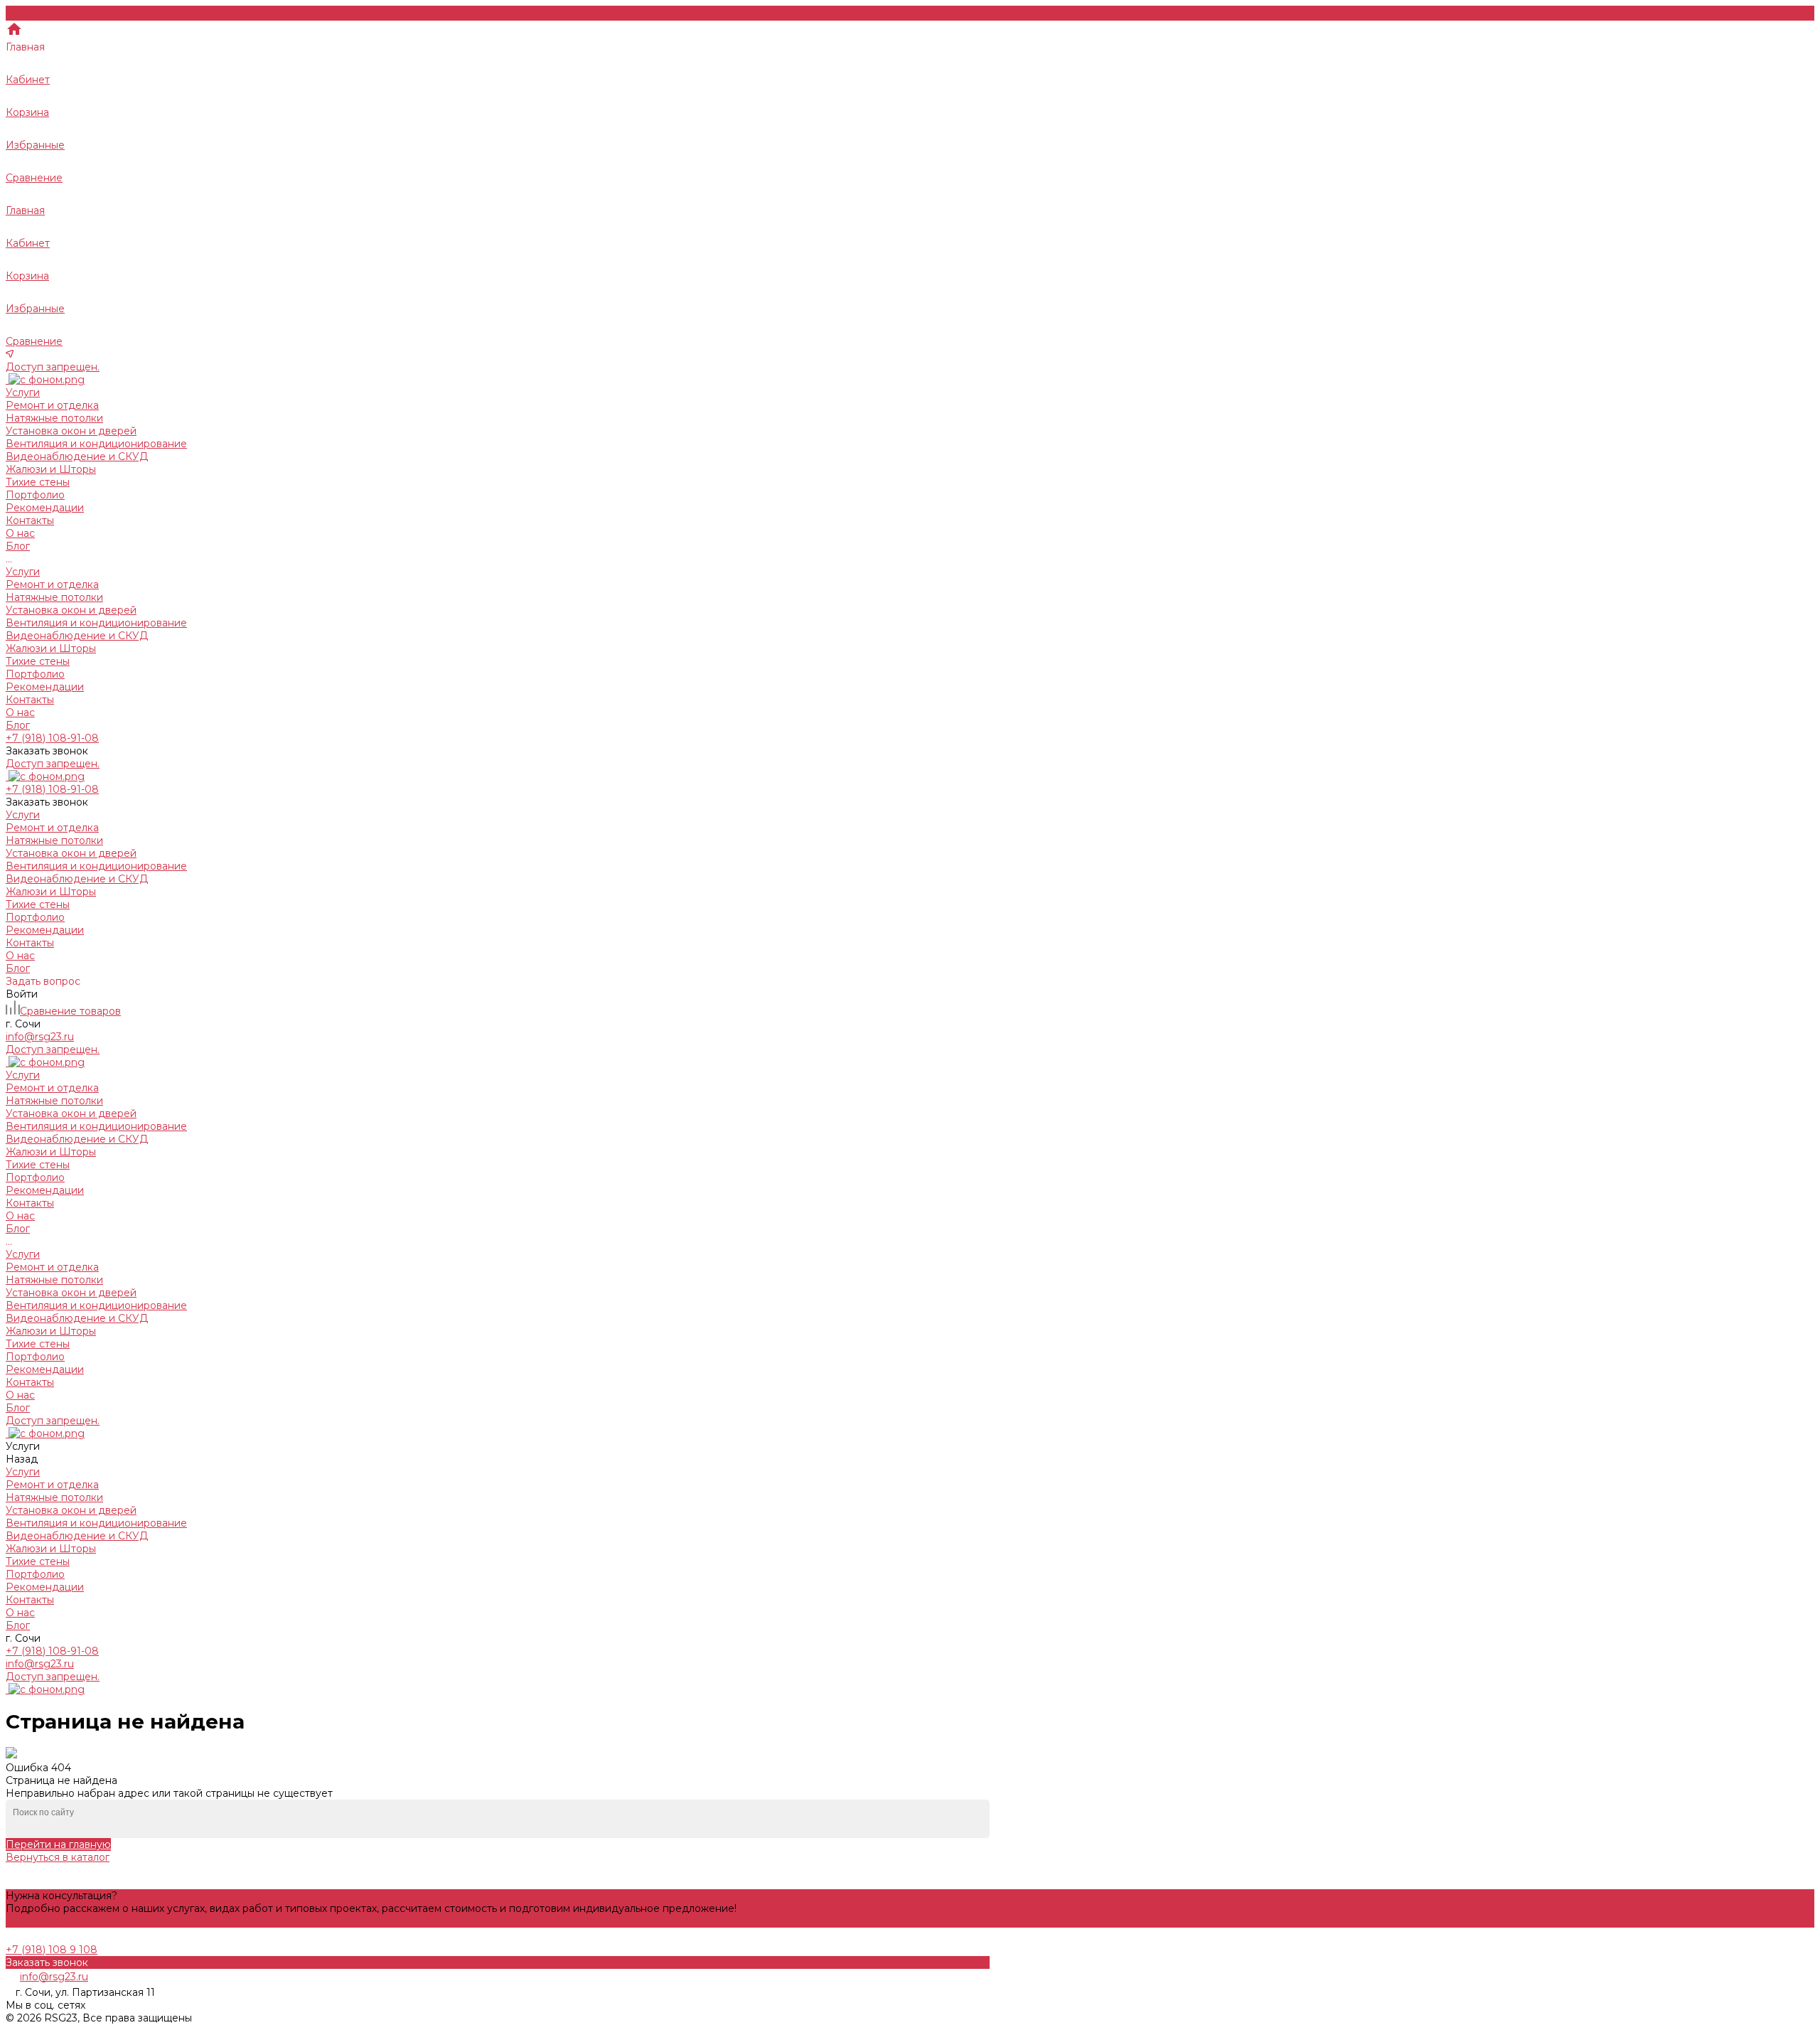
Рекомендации (45, 687)
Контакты (30, 700)
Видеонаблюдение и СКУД (77, 456)
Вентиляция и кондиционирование (96, 444)
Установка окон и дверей (71, 431)
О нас (20, 712)
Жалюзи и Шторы (51, 469)
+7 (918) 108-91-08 (52, 1651)
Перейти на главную (58, 1844)
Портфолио (35, 674)
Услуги (23, 572)
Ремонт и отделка (52, 405)
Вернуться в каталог (58, 1857)
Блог (18, 725)
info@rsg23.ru (40, 1664)
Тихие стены (38, 482)
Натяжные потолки (54, 418)
